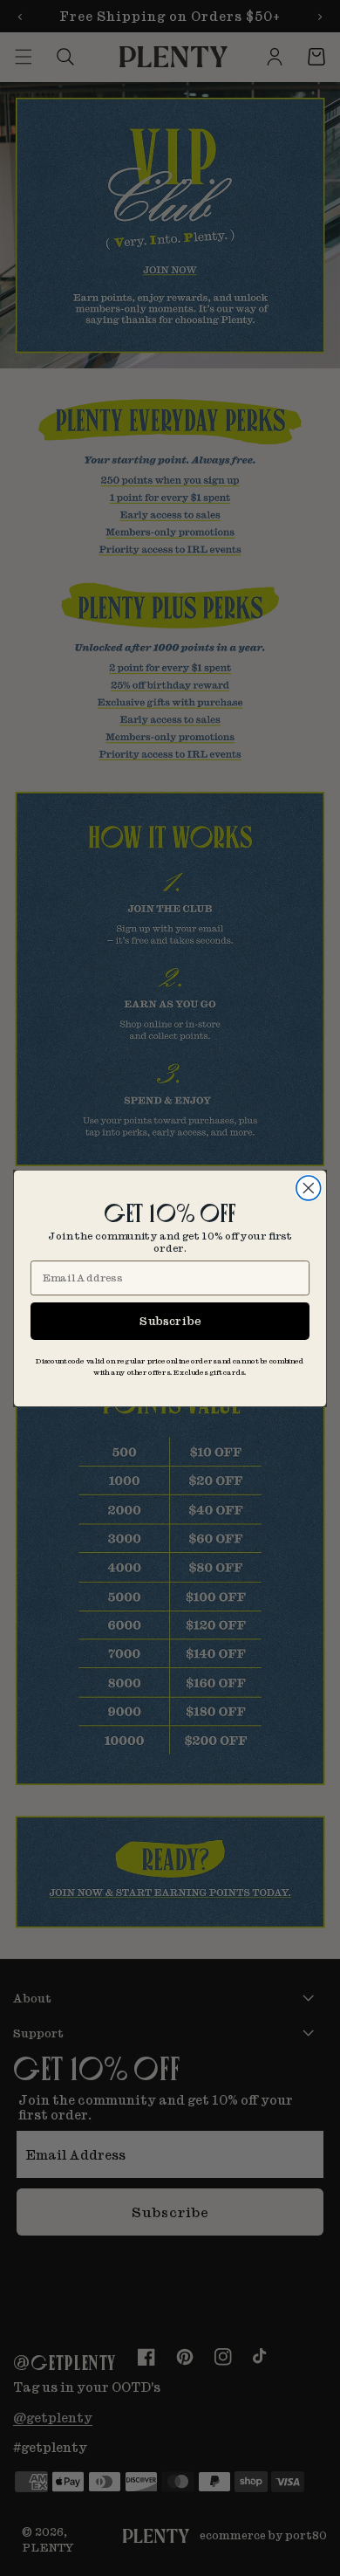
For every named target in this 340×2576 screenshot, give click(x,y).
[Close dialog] (309, 1188)
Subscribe (170, 1320)
